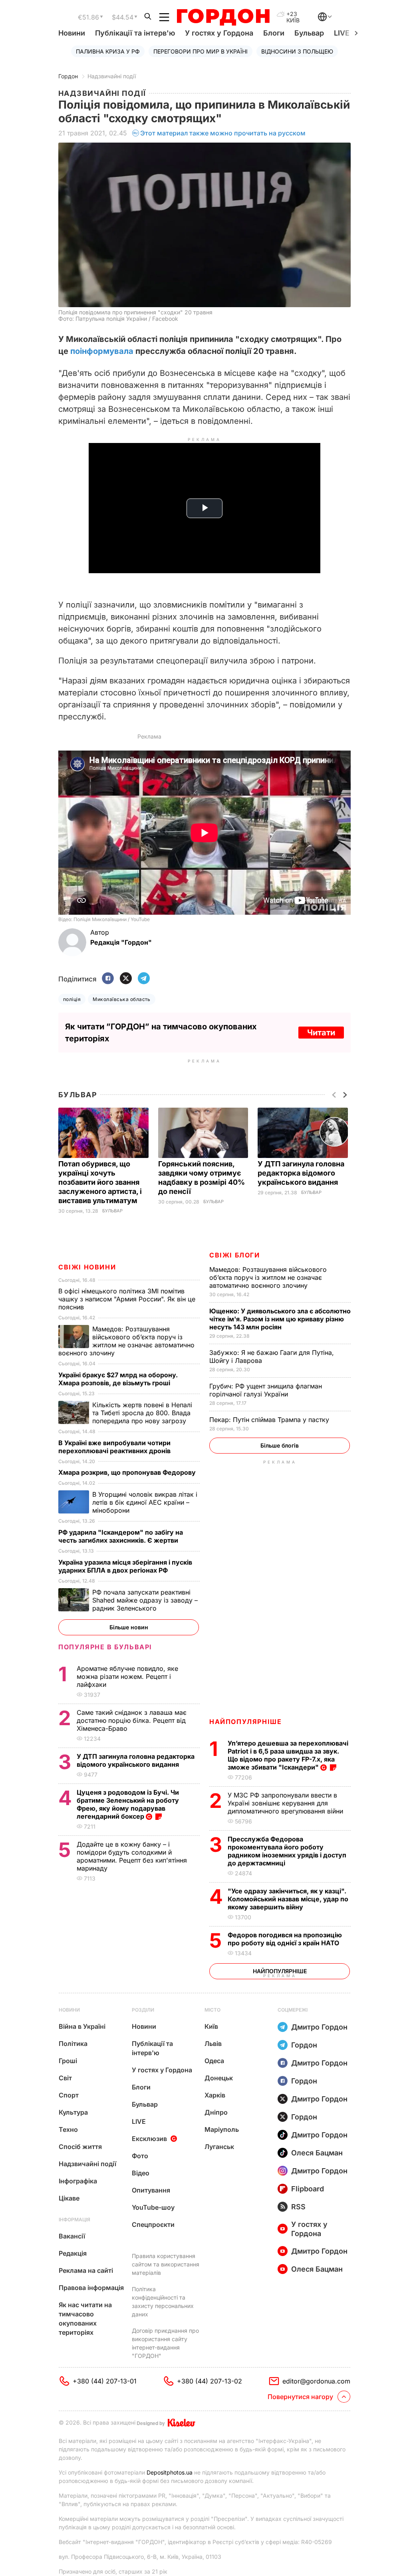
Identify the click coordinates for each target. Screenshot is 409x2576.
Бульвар (309, 33)
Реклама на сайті (86, 2270)
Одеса (214, 2061)
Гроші (68, 2061)
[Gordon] (223, 17)
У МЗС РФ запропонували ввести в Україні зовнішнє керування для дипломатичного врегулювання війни (286, 1803)
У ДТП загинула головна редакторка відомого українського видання (301, 1173)
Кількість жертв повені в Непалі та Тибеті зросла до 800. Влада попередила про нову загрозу (142, 1413)
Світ (65, 2078)
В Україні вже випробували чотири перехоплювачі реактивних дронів (115, 1447)
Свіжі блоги (235, 1255)
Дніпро (216, 2112)
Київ (211, 2026)
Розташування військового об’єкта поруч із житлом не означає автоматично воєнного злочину (268, 1277)
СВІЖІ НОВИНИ (87, 1267)
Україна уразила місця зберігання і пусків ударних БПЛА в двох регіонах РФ (125, 1566)
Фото (140, 2156)
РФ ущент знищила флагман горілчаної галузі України (266, 1390)
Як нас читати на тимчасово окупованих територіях (85, 2319)
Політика (73, 2044)
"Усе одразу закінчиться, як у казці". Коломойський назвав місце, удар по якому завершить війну (288, 1899)
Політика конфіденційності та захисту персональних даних (163, 2302)
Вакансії (72, 2236)
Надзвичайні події (112, 76)
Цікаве (69, 2198)
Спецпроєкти (153, 2224)
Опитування (151, 2190)
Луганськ (219, 2147)
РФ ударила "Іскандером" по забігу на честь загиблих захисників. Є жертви (121, 1536)
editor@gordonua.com (316, 2381)
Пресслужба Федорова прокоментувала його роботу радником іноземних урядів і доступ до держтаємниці (287, 1851)
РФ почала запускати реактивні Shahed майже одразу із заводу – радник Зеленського (145, 1600)
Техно (68, 2129)
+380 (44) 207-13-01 (105, 2381)
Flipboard (308, 2189)
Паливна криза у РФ (108, 51)
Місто (212, 2010)
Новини (72, 33)
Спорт (69, 2095)
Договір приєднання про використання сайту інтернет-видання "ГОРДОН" (165, 2343)
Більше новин (129, 1627)
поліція (72, 999)
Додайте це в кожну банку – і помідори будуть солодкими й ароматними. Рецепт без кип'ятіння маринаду (132, 1856)
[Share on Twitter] (126, 979)
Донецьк (219, 2078)
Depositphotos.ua (170, 2472)
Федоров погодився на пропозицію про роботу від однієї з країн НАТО (285, 1939)
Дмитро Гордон (319, 2027)
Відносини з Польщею (297, 51)
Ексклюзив (149, 2139)
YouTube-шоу (153, 2207)
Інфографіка (78, 2181)
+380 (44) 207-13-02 (209, 2381)
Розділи (143, 2010)
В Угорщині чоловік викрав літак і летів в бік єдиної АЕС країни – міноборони (145, 1502)
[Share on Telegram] (144, 979)
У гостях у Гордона (219, 33)
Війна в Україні (82, 2026)
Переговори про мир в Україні (201, 51)
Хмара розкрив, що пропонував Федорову (128, 1472)
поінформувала (102, 351)
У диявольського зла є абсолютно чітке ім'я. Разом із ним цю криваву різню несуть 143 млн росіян (280, 1319)
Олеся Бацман (317, 2153)
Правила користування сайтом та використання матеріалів (166, 2264)
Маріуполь (222, 2129)
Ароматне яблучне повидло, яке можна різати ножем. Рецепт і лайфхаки (127, 1676)
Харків (215, 2095)
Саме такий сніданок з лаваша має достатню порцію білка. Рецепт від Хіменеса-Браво (132, 1720)
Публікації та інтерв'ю (135, 33)
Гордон (68, 76)
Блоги (274, 33)
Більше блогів (280, 1445)
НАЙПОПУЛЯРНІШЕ (245, 1722)
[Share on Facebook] (108, 979)
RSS (298, 2207)
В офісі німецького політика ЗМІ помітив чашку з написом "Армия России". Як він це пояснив (127, 1299)
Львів (213, 2044)
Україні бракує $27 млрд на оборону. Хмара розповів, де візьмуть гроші (118, 1379)
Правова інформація (91, 2288)
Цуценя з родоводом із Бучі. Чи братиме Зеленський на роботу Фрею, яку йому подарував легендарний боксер (128, 1804)
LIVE (139, 2121)
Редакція (73, 2253)
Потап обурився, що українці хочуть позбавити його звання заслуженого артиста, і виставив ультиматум (100, 1182)
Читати (321, 1033)
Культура (73, 2112)
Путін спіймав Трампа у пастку (270, 1420)
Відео (141, 2173)
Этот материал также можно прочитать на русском (223, 133)
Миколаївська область (122, 999)
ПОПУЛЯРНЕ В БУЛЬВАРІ (105, 1647)
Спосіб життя (80, 2147)
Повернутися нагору (300, 2397)
